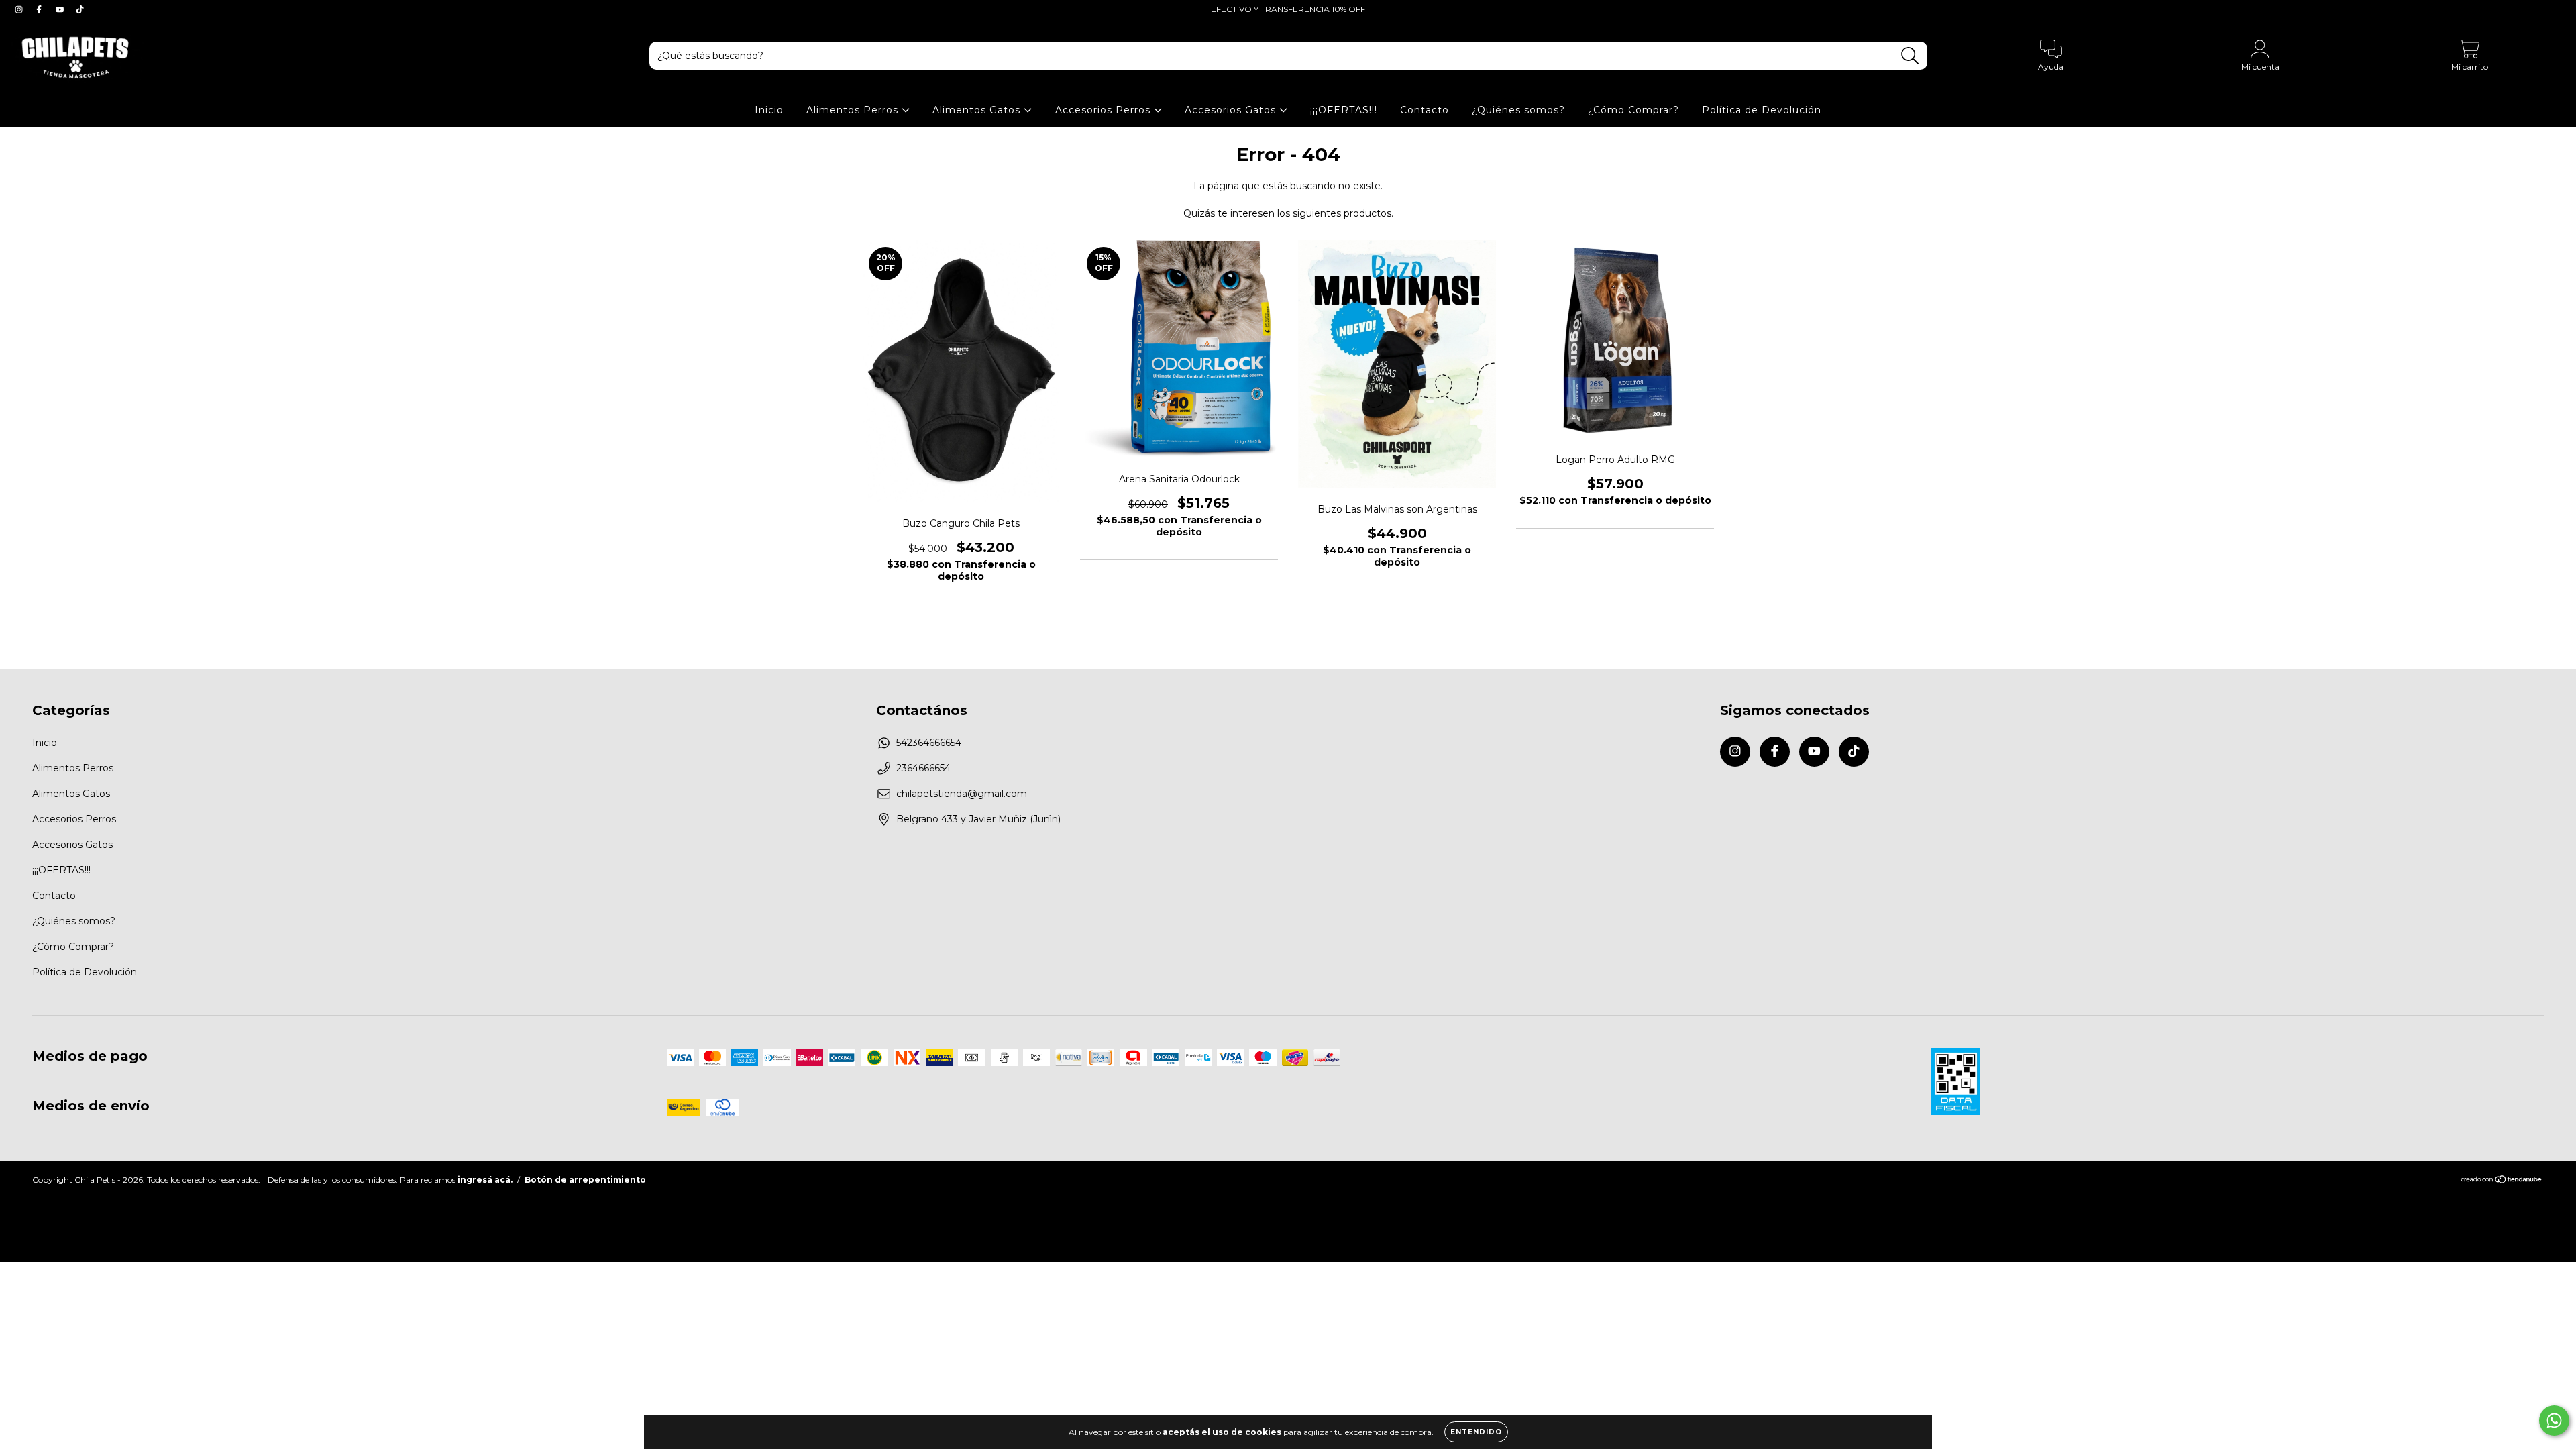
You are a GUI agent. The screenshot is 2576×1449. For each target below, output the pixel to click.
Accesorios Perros (1105, 110)
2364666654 (923, 768)
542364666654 (929, 743)
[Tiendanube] (2502, 1181)
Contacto (1425, 110)
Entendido (1476, 1432)
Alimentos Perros (854, 110)
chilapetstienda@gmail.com (962, 794)
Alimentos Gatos (978, 110)
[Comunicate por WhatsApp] (2554, 1420)
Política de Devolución (1762, 110)
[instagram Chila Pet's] (20, 9)
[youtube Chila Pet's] (61, 9)
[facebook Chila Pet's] (40, 9)
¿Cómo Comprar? (1633, 110)
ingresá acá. (485, 1180)
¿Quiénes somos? (1518, 110)
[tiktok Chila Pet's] (80, 9)
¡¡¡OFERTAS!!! (1344, 110)
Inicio (769, 110)
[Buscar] (1910, 56)
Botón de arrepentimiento (585, 1180)
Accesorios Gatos (1232, 110)
